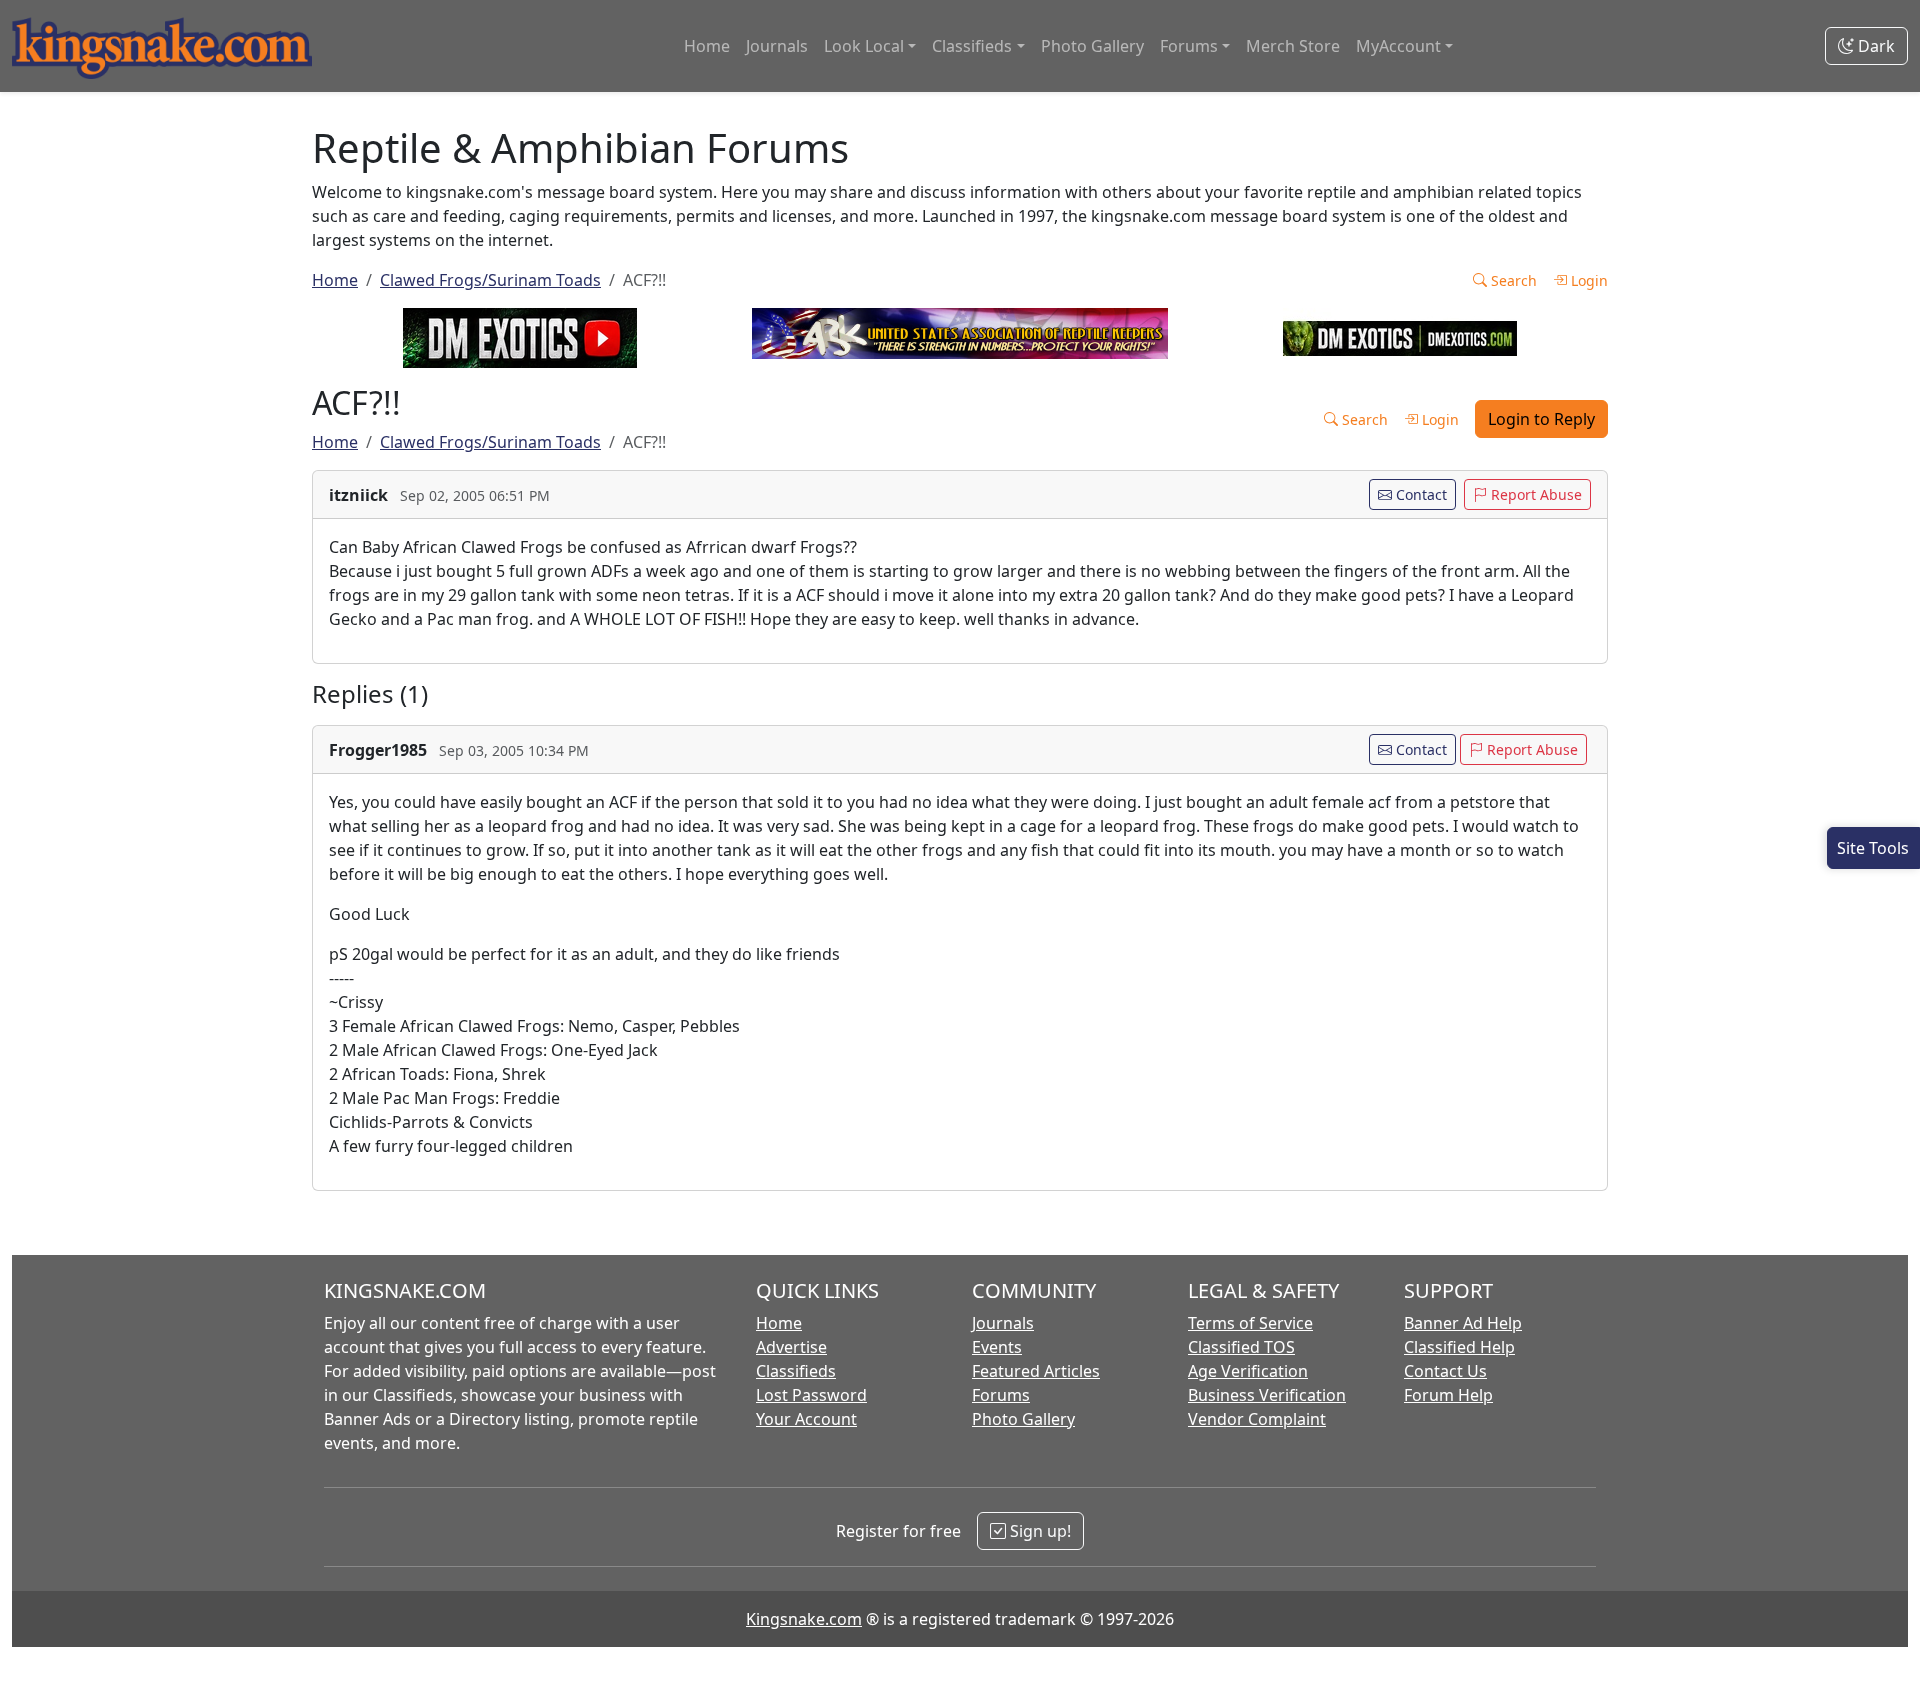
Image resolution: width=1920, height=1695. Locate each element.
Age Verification (1248, 1371)
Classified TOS (1241, 1347)
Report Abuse (1534, 494)
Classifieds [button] (972, 46)
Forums (1001, 1395)
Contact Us (1445, 1371)
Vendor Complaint (1257, 1419)
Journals (777, 46)
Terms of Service (1250, 1323)
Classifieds (796, 1371)
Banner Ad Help (1463, 1323)
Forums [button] (1189, 46)
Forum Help (1448, 1395)
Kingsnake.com (804, 1619)
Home (707, 46)
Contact (1419, 494)
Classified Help (1459, 1347)
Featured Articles (1036, 1371)
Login (1587, 280)
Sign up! (1038, 1531)
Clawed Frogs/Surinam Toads (490, 280)
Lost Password (811, 1395)
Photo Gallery (1092, 46)
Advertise (791, 1347)
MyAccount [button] (1398, 46)
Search (1512, 280)
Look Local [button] (864, 46)
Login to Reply (1541, 419)
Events (997, 1347)
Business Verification (1267, 1395)
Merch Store (1293, 46)
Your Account (806, 1419)
